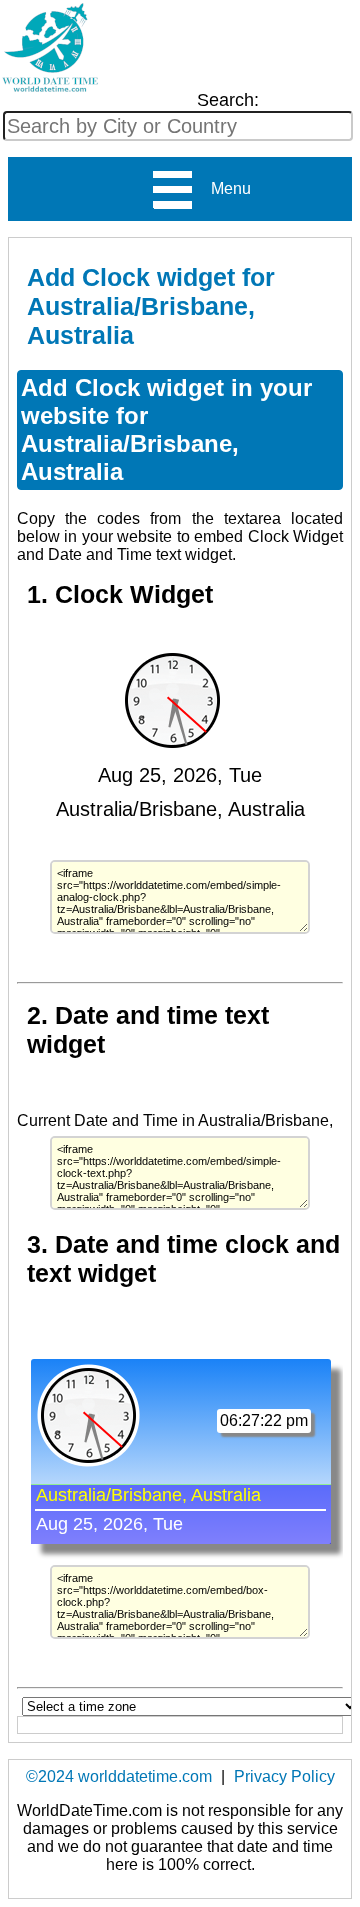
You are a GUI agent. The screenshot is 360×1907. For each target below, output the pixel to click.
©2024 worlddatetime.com (119, 1776)
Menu (223, 188)
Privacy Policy (284, 1776)
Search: (228, 100)
